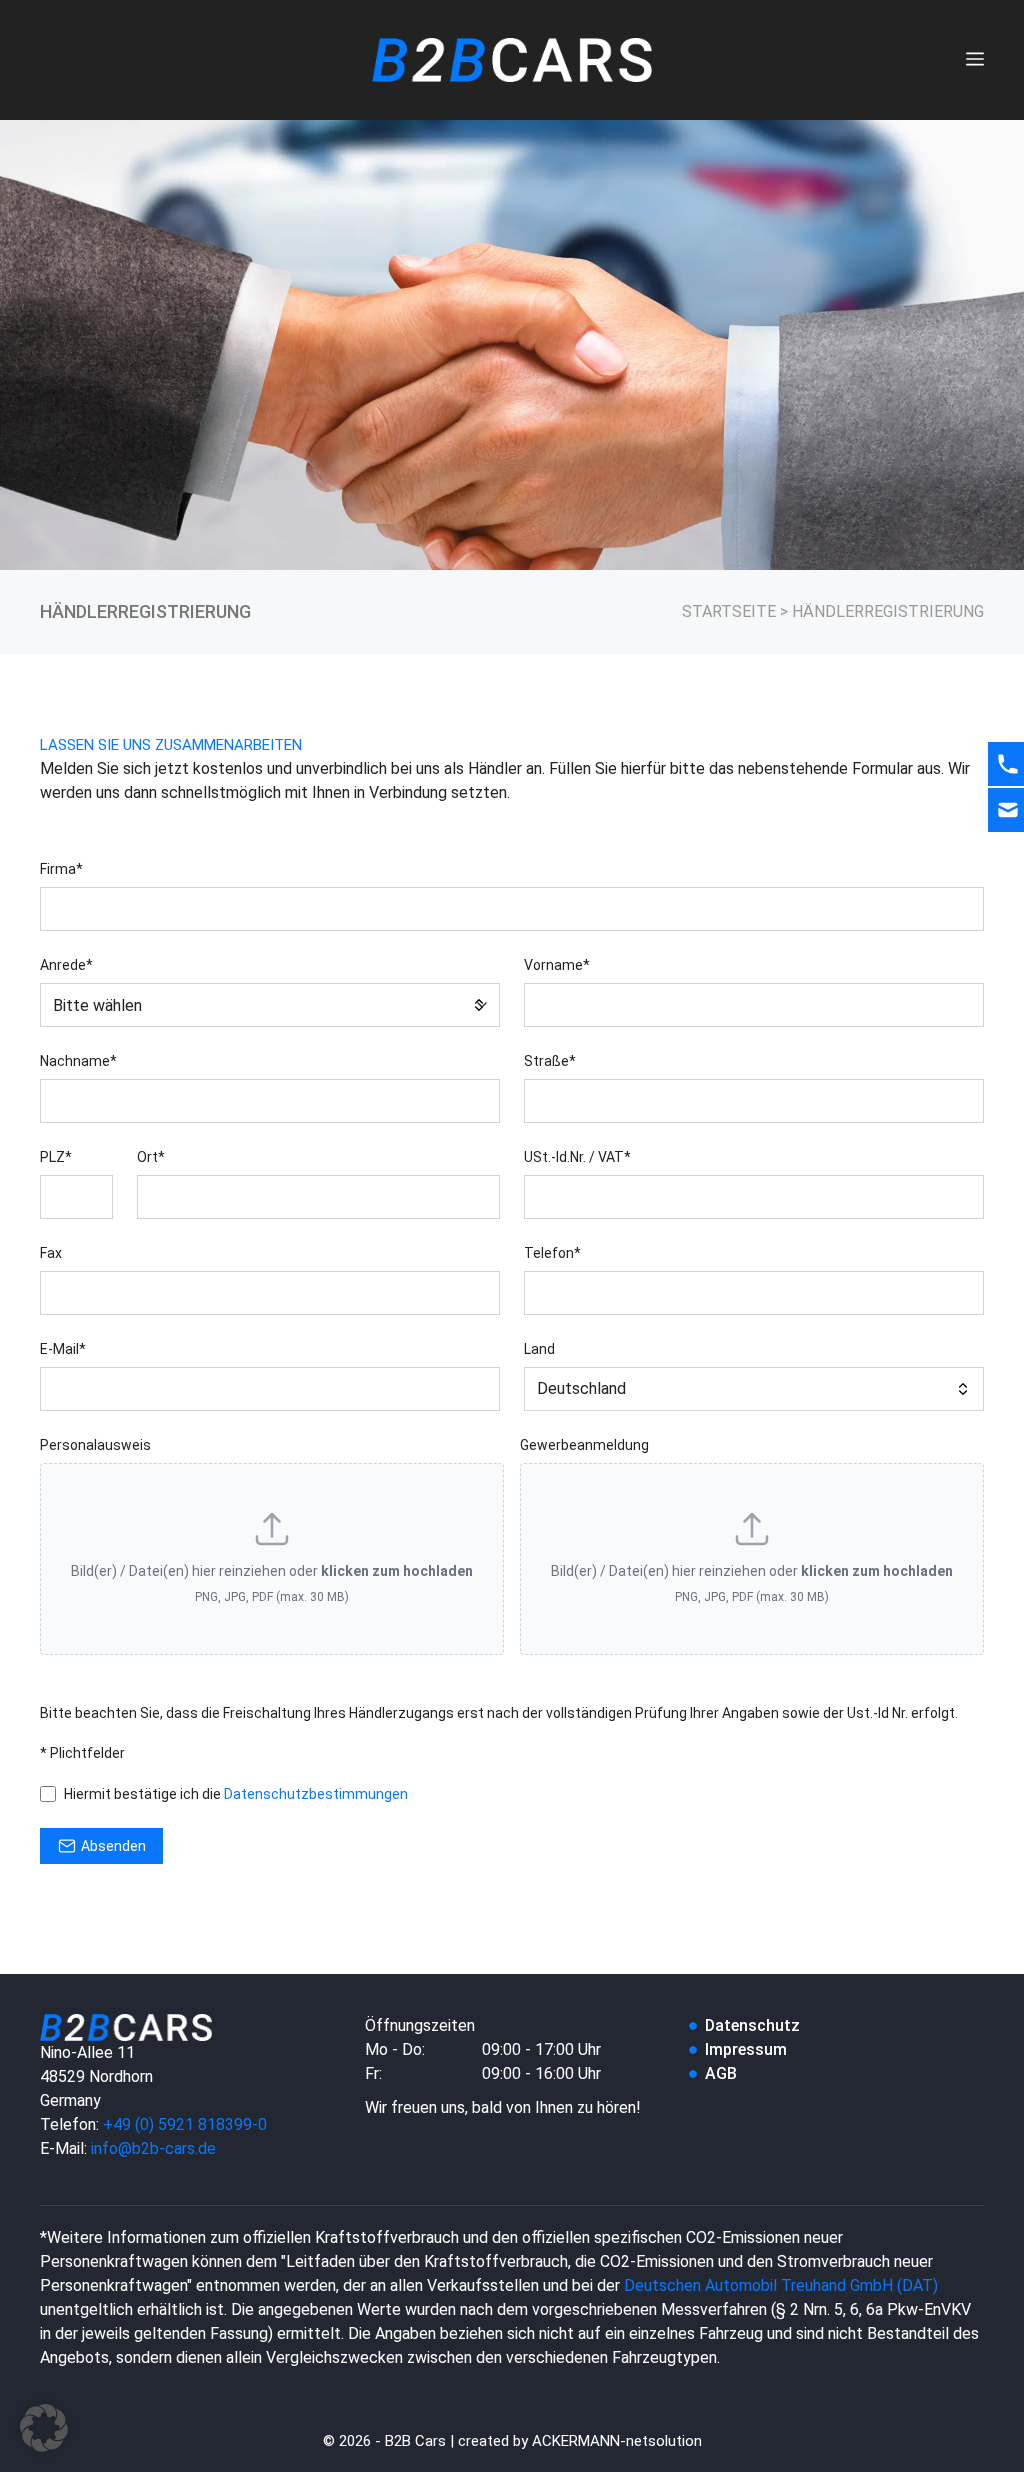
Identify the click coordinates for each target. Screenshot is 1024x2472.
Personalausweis (95, 1445)
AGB (721, 2073)
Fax (51, 1253)
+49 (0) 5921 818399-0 (185, 2124)
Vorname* (557, 965)
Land (539, 1349)
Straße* (550, 1061)
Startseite (729, 611)
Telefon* (552, 1253)
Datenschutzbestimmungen (316, 1794)
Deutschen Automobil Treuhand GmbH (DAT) (781, 2285)
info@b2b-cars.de (153, 2148)
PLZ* (56, 1157)
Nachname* (78, 1061)
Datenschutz (752, 2025)
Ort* (151, 1157)
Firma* (61, 869)
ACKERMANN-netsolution (617, 2441)
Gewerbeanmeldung (584, 1445)
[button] (44, 2428)
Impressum (746, 2049)
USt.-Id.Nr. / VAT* (577, 1157)
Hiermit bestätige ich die (236, 1794)
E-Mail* (63, 1349)
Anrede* (66, 965)
